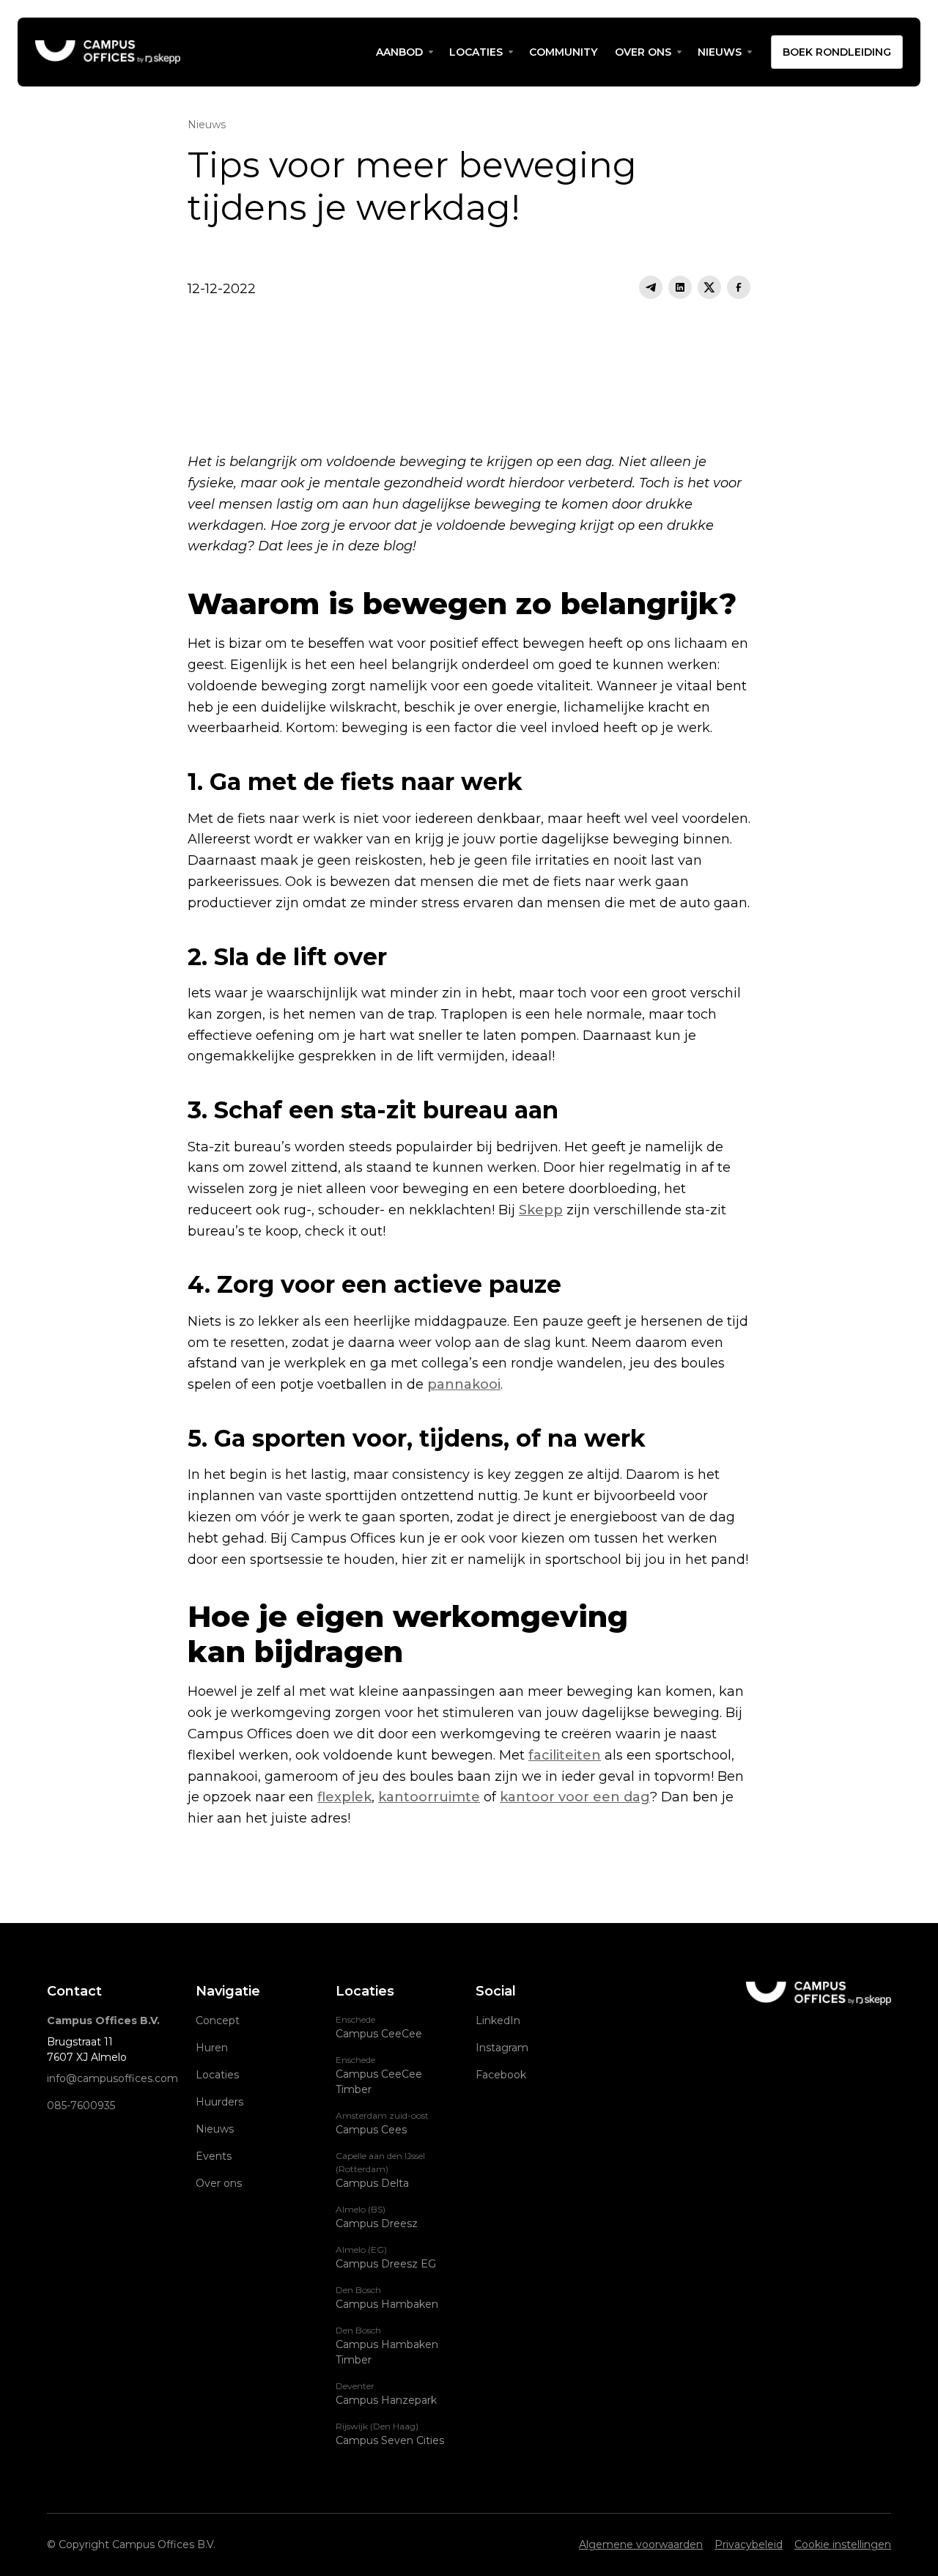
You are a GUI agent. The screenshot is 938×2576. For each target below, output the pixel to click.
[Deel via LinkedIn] (680, 287)
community (563, 52)
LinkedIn (498, 2020)
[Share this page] (651, 287)
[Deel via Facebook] (739, 287)
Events (214, 2156)
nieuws (720, 52)
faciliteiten (565, 1755)
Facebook (501, 2075)
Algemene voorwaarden (641, 2544)
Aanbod (399, 52)
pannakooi (464, 1384)
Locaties (476, 52)
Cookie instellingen (843, 2544)
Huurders (219, 2102)
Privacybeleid (749, 2544)
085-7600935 (81, 2106)
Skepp (541, 1210)
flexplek (344, 1797)
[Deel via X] (709, 287)
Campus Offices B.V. (103, 2020)
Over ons (643, 52)
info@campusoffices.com (112, 2078)
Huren (212, 2048)
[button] (404, 52)
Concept (218, 2020)
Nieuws (215, 2129)
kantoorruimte (429, 1797)
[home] (201, 52)
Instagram (502, 2048)
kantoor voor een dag (575, 1797)
